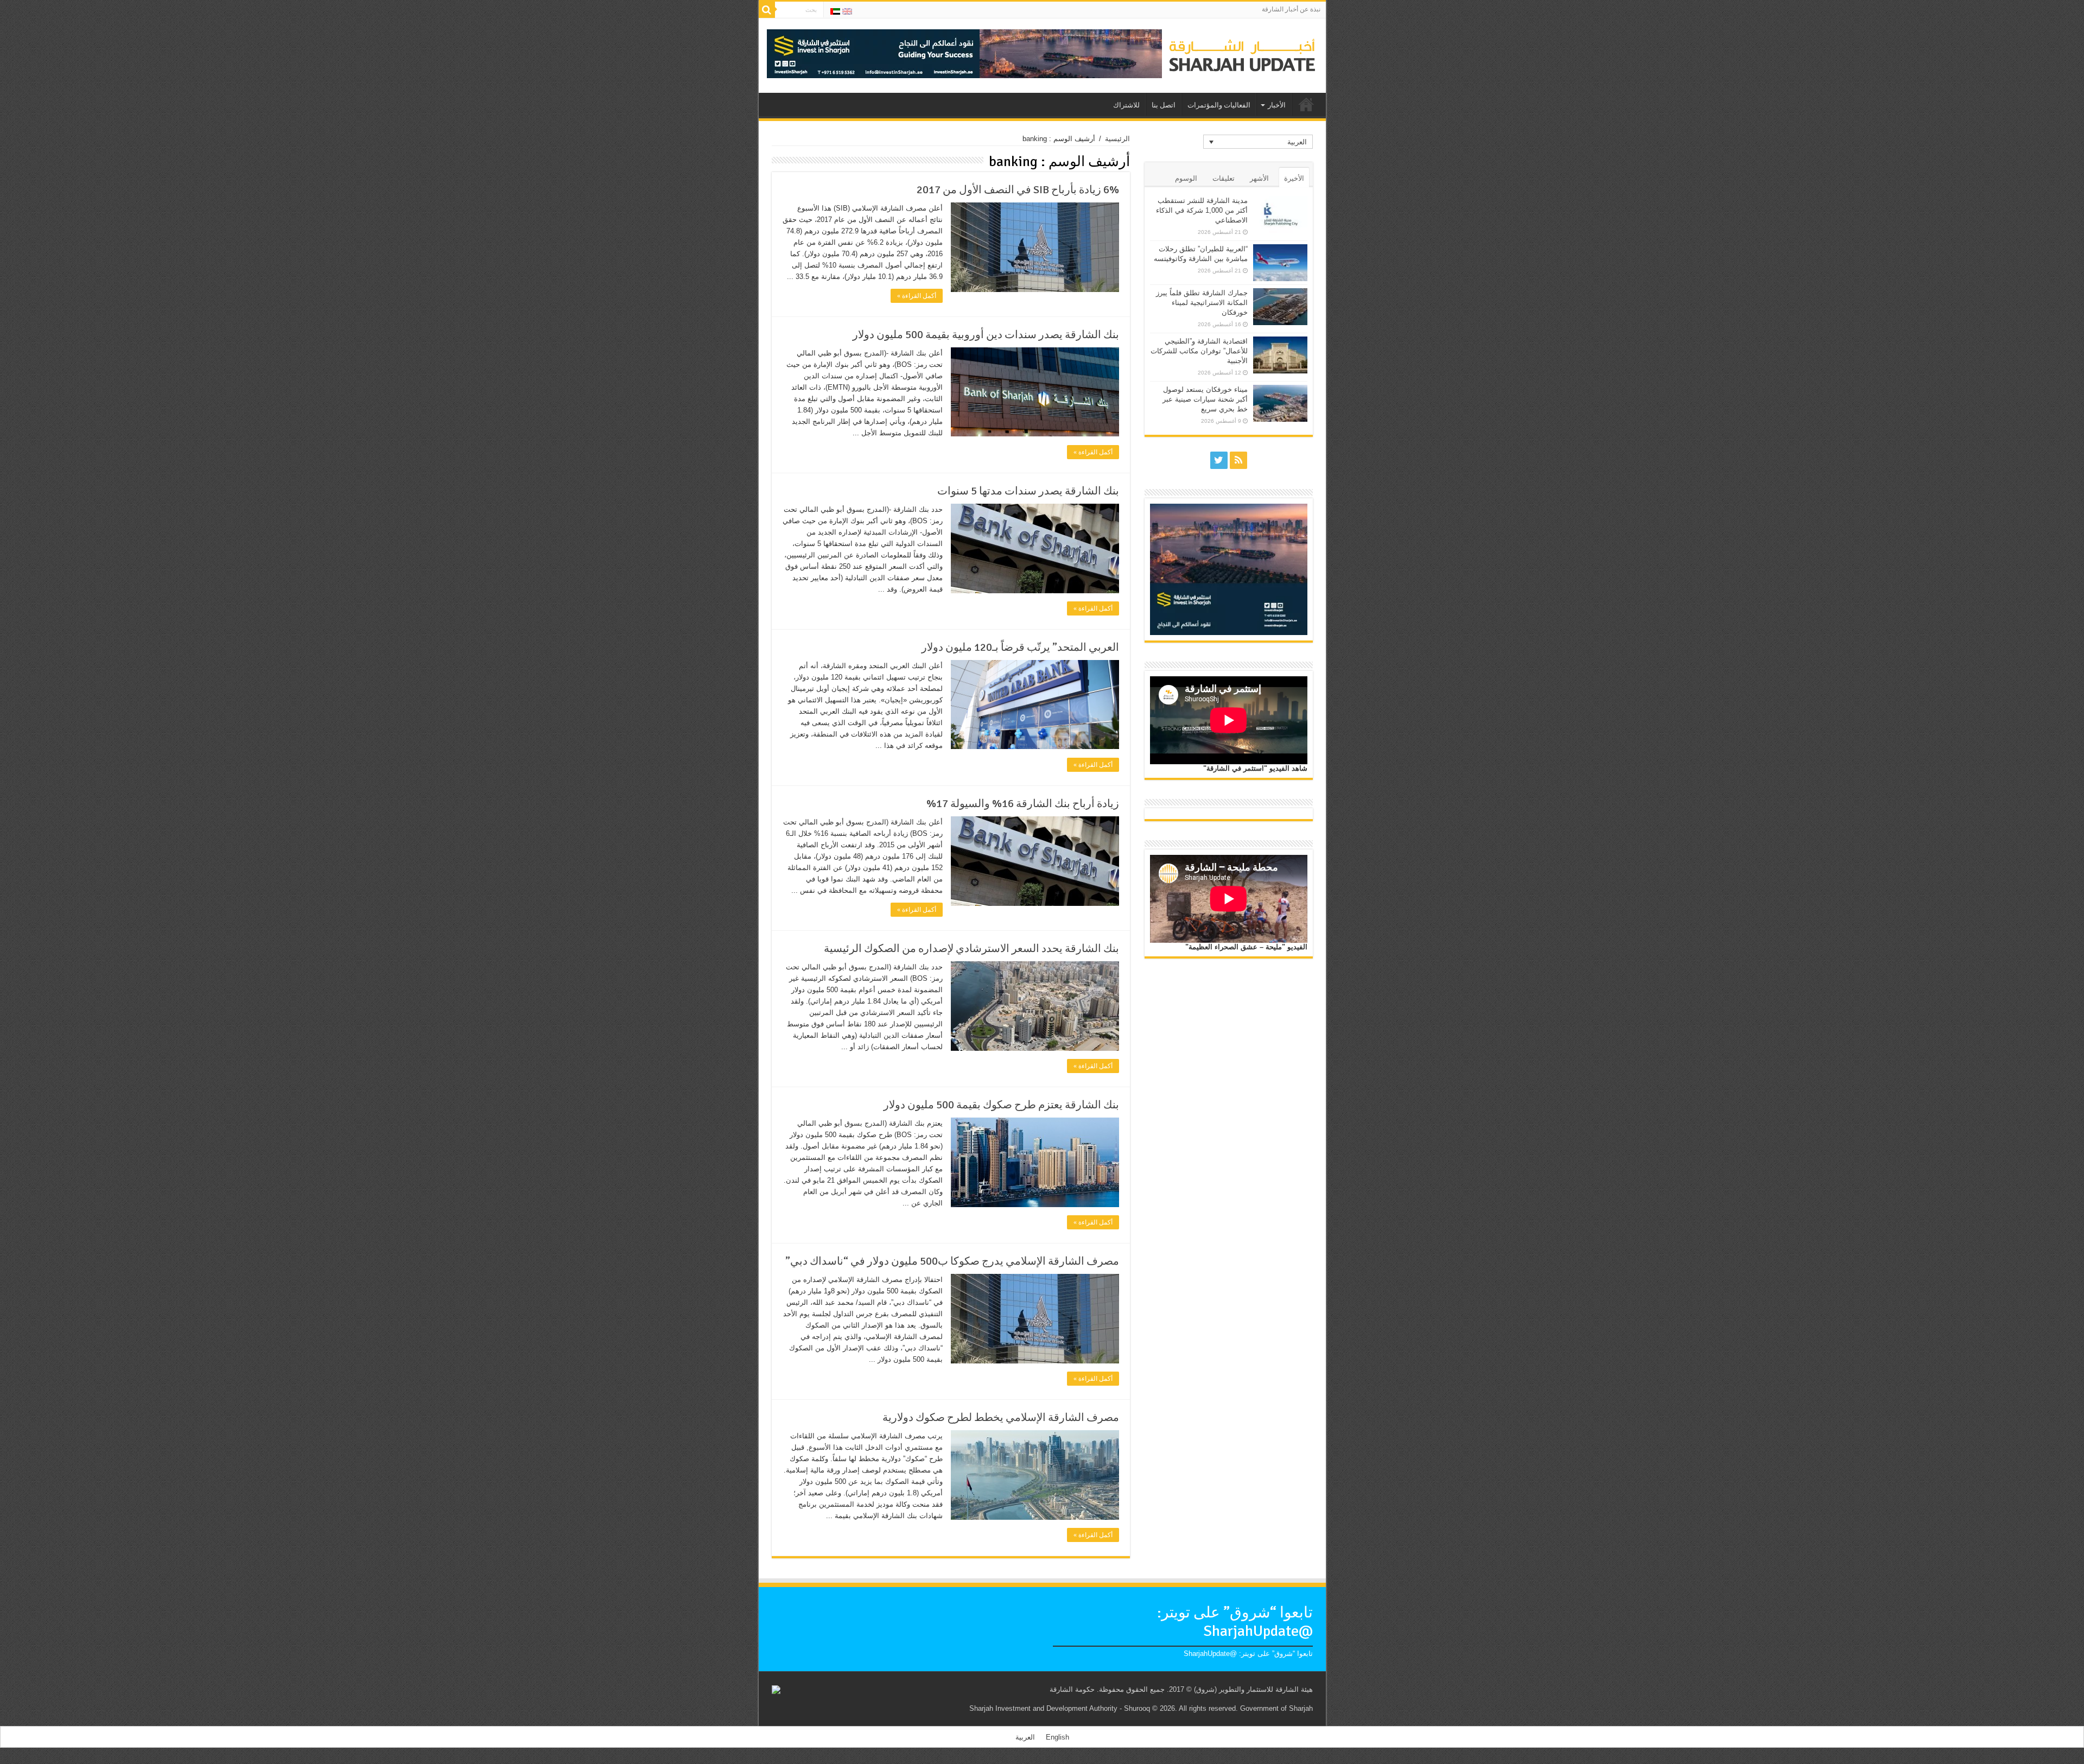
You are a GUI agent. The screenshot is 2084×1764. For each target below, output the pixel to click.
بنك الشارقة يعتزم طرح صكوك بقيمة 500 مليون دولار (1001, 1105)
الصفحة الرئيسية (1306, 104)
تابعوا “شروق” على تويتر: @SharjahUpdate (1235, 1622)
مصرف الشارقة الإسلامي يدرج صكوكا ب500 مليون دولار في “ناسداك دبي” (952, 1261)
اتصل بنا (1164, 105)
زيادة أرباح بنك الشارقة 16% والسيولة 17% (1023, 804)
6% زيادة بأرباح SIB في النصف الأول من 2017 (1018, 190)
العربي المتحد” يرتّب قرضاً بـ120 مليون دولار (1020, 647)
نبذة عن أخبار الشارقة (1291, 9)
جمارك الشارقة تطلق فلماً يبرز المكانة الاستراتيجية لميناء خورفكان (1202, 303)
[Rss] (1238, 460)
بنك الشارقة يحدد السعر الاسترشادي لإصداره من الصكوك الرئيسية (971, 948)
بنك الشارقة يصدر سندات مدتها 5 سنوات (1028, 491)
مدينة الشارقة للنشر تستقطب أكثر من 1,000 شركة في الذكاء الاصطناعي (1202, 210)
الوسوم (1186, 178)
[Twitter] (1219, 460)
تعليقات (1224, 178)
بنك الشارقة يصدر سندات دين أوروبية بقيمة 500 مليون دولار (986, 335)
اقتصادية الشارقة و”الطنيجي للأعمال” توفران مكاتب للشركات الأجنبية (1199, 351)
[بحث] (767, 10)
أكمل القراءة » (917, 296)
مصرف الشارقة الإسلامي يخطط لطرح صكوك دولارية (1001, 1417)
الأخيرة (1294, 178)
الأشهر (1259, 178)
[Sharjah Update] (1242, 54)
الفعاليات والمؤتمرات (1219, 105)
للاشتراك (1126, 105)
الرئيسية (1117, 139)
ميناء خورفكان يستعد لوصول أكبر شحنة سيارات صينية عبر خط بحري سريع (1205, 399)
